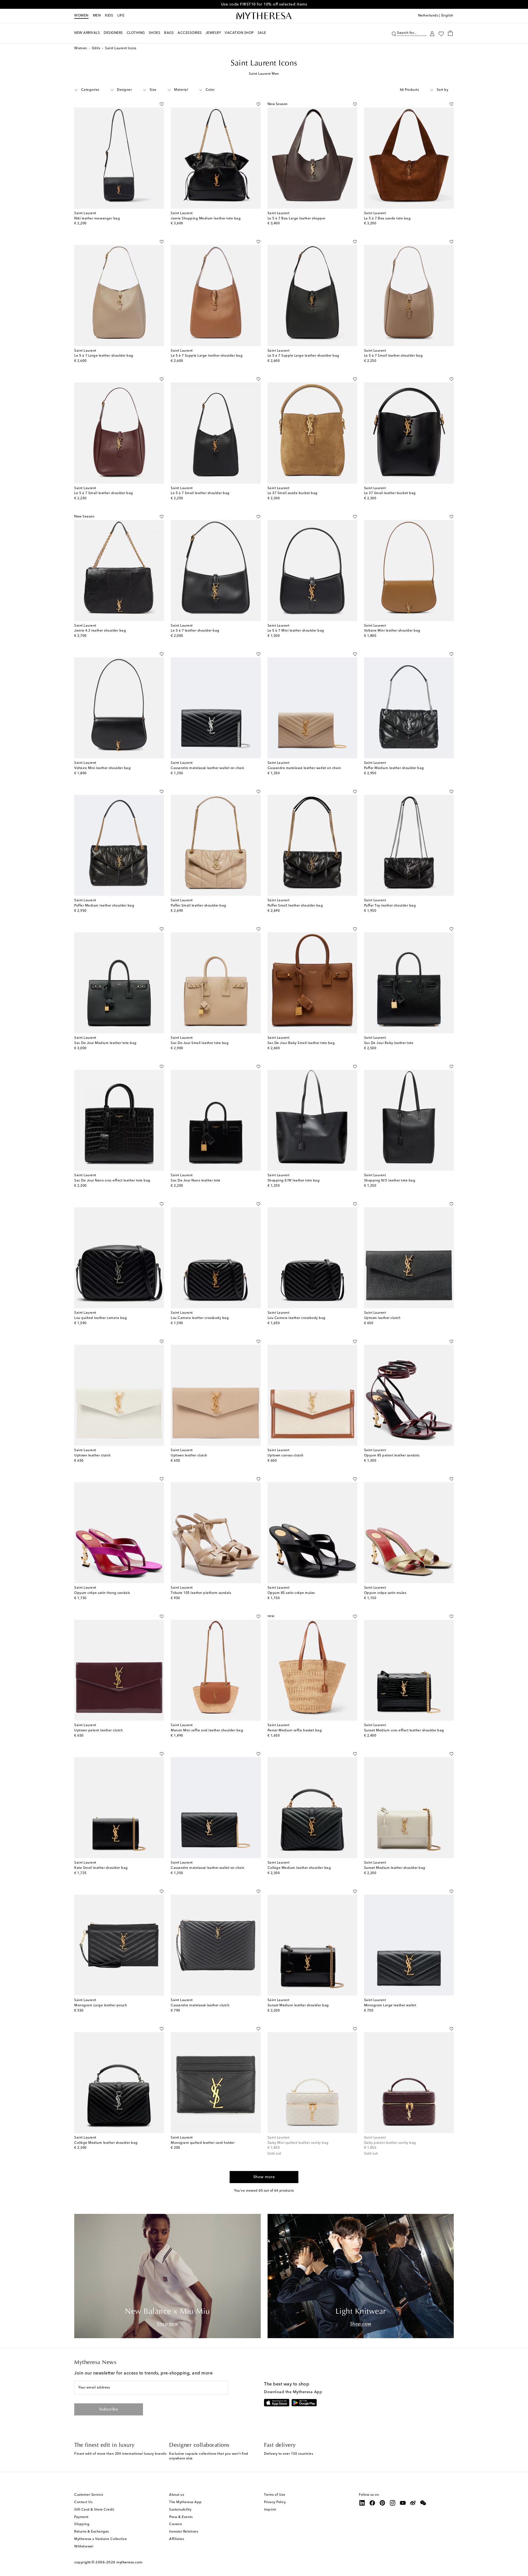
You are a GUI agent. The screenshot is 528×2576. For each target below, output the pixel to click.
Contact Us (83, 2502)
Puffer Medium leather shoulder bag (394, 768)
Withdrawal (84, 2547)
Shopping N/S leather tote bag (390, 1181)
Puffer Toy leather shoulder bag (390, 906)
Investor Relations (184, 2532)
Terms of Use (275, 2495)
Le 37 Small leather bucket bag (390, 493)
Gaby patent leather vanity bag (390, 2143)
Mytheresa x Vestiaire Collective (101, 2539)
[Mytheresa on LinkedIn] (362, 2503)
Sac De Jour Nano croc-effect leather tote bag (112, 1181)
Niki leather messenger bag (97, 219)
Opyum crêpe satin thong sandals (102, 1593)
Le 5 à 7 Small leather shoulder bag (394, 356)
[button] (394, 33)
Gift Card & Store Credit (94, 2510)
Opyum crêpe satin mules (385, 1593)
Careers (176, 2524)
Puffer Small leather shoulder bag (199, 906)
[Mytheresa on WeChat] (423, 2503)
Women (81, 16)
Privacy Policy (275, 2502)
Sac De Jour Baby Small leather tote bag (301, 1043)
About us (177, 2495)
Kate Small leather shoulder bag (101, 1868)
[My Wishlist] (441, 33)
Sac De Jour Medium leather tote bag (105, 1043)
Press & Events (181, 2517)
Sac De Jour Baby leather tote (389, 1043)
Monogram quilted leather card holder (203, 2143)
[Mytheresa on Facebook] (372, 2503)
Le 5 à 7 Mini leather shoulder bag (296, 631)
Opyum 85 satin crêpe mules (291, 1593)
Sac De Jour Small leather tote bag (200, 1043)
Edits (96, 48)
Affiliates (177, 2539)
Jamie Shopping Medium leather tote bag (206, 219)
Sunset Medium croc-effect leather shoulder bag (404, 1731)
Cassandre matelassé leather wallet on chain (208, 768)
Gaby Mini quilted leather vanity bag (298, 2143)
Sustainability (180, 2510)
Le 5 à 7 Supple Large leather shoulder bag (207, 356)
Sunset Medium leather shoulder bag (395, 1868)
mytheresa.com (129, 2562)
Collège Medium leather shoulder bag (299, 1868)
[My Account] (432, 33)
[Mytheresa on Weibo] (413, 2503)
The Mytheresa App (185, 2502)
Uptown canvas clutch (286, 1456)
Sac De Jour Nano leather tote (196, 1181)
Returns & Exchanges (92, 2532)
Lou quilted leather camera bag (101, 1318)
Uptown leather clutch (382, 1318)
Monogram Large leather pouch (101, 2005)
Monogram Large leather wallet (390, 2005)
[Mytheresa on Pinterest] (383, 2503)
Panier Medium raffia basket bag (295, 1731)
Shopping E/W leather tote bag (294, 1181)
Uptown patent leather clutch (98, 1731)
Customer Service (89, 2495)
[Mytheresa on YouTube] (403, 2503)
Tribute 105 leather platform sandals (201, 1593)
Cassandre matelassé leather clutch (200, 2005)
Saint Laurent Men (264, 74)
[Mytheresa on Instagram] (393, 2503)
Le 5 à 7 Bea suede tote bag (387, 219)
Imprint (270, 2510)
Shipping (82, 2524)
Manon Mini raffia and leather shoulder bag (207, 1731)
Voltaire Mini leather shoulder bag (392, 631)
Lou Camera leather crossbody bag (200, 1318)
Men (97, 16)
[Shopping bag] (450, 33)
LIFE (121, 16)
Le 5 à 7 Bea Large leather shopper (297, 219)
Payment (81, 2517)
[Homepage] (264, 16)
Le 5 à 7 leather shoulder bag (195, 631)
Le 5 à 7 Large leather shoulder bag (104, 356)
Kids (109, 16)
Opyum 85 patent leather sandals (392, 1456)
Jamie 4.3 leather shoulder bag (100, 631)
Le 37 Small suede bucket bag (293, 493)
